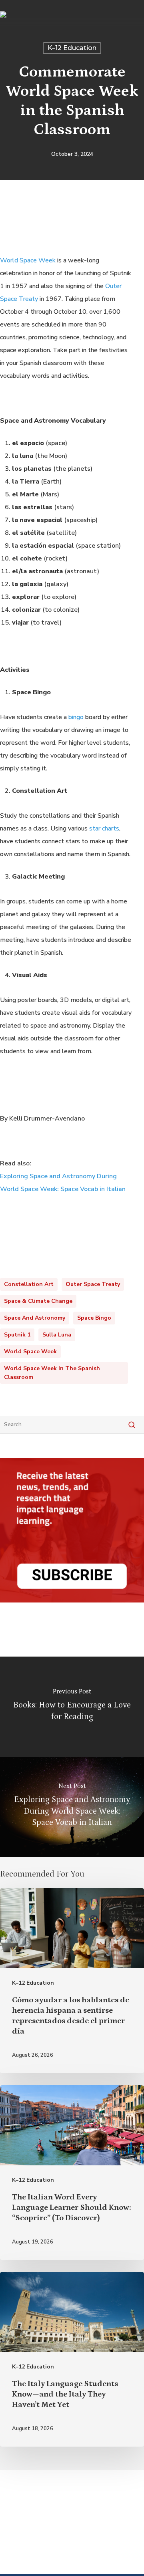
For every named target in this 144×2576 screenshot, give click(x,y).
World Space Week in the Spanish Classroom (52, 1373)
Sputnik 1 (17, 1335)
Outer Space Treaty (93, 1284)
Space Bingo (94, 1318)
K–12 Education (72, 48)
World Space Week (28, 260)
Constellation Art (29, 1284)
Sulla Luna (57, 1335)
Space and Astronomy (35, 1318)
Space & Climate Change (38, 1301)
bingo (76, 717)
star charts (104, 828)
